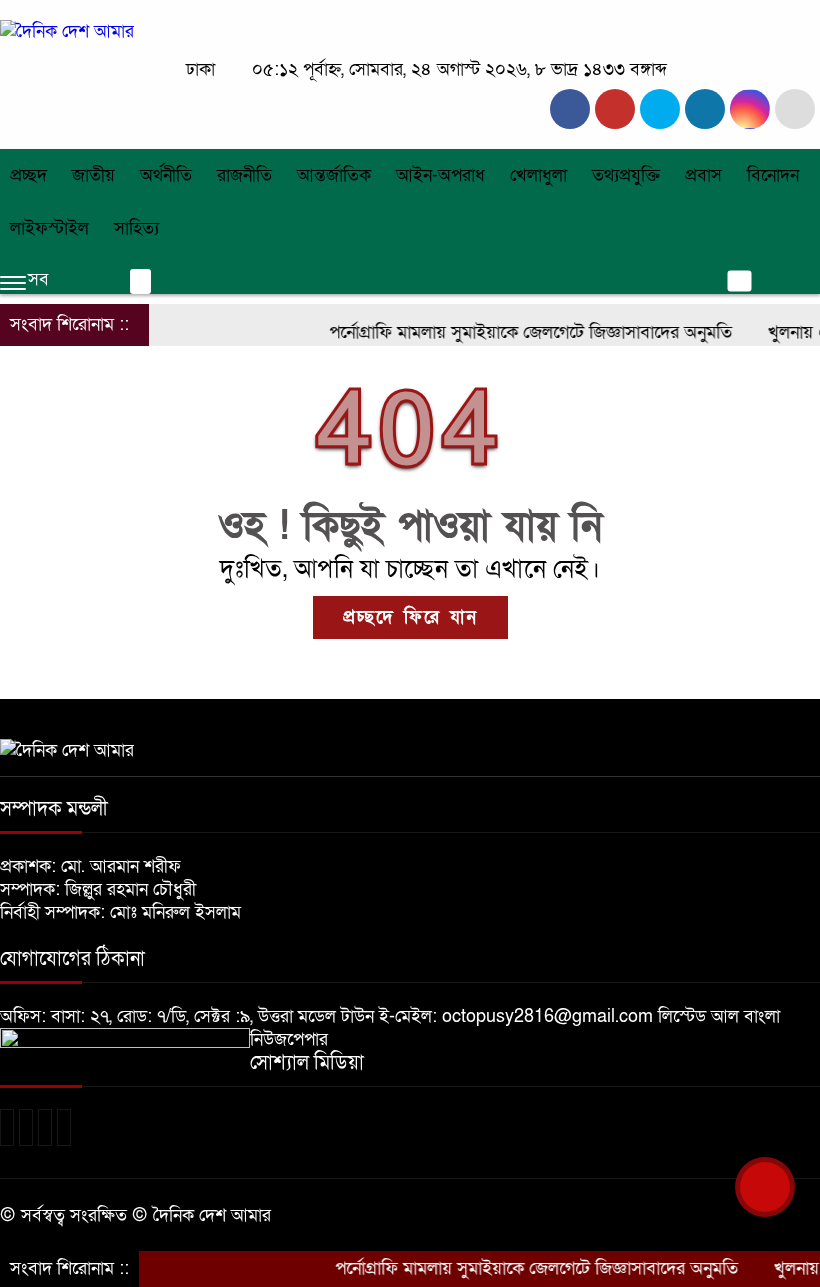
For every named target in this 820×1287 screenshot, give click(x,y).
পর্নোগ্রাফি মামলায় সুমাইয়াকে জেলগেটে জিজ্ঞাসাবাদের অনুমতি (514, 332)
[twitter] (615, 109)
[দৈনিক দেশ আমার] (67, 31)
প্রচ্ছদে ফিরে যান (410, 617)
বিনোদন (773, 175)
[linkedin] (705, 109)
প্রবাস (703, 175)
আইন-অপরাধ (440, 175)
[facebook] (570, 109)
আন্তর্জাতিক (334, 175)
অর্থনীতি (166, 175)
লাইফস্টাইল (49, 228)
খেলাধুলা (538, 175)
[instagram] (660, 109)
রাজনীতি (244, 175)
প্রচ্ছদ (28, 175)
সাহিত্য (136, 228)
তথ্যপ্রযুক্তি (626, 175)
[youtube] (750, 109)
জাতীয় (93, 175)
